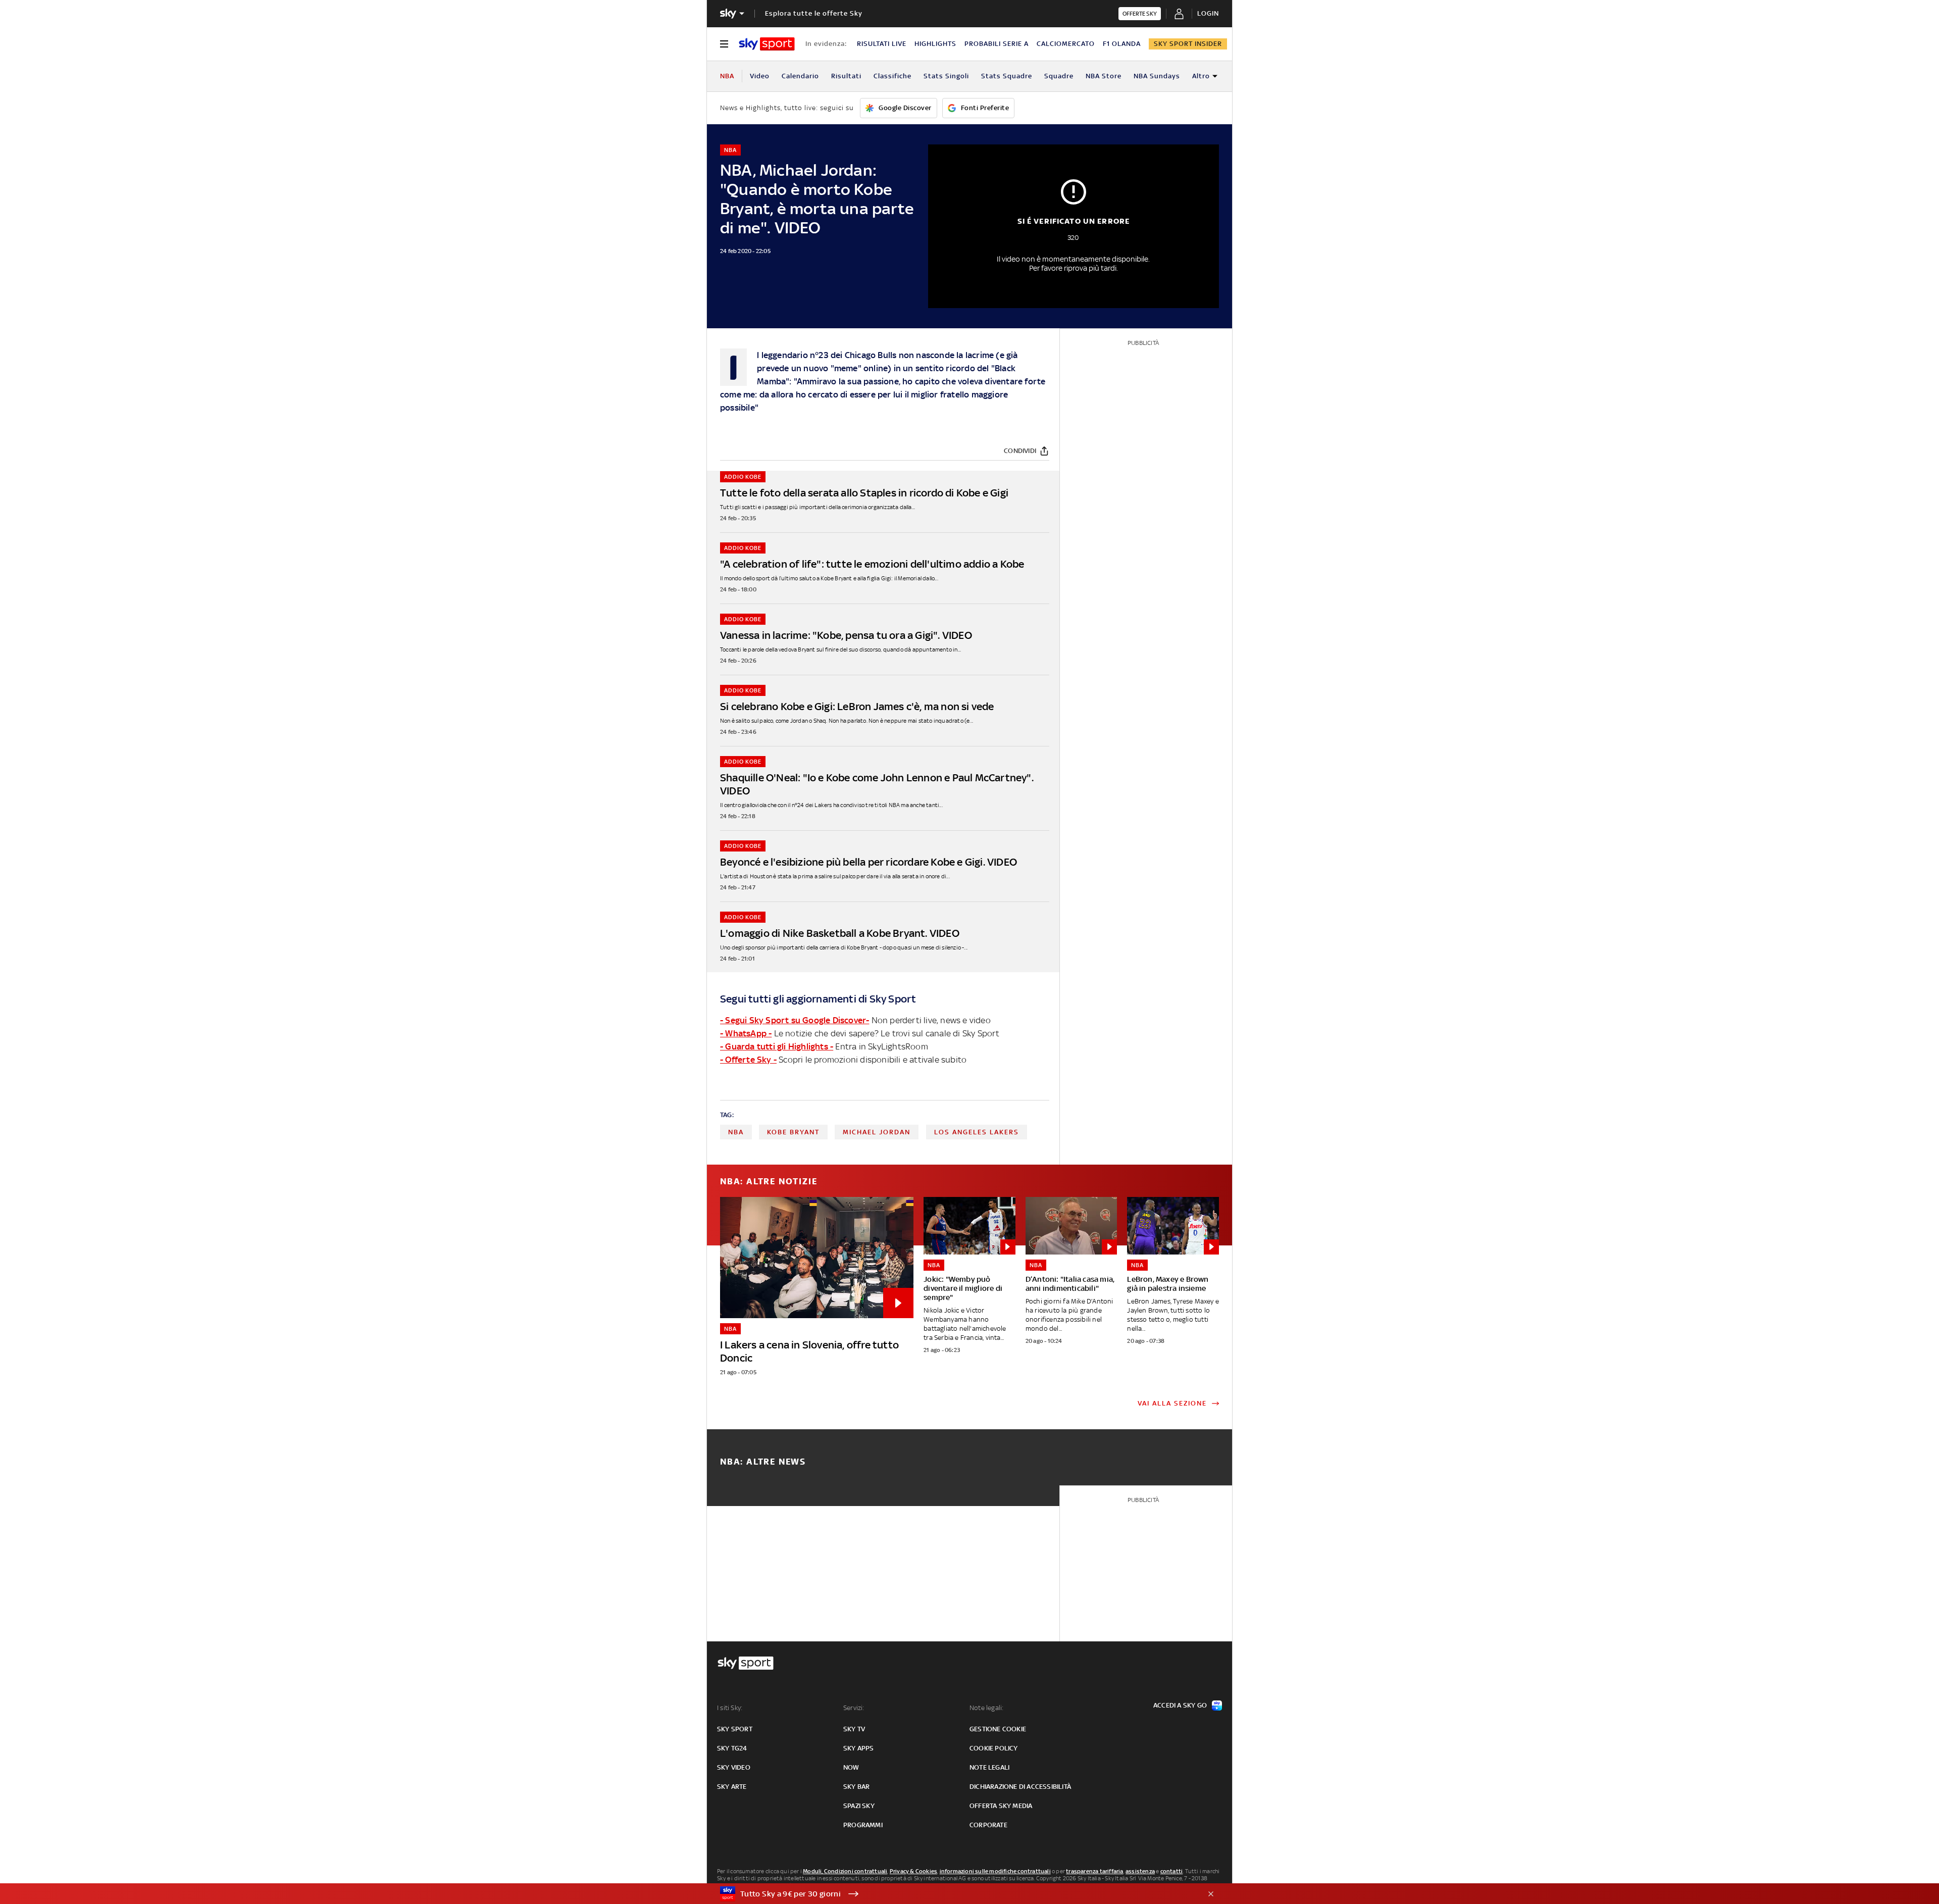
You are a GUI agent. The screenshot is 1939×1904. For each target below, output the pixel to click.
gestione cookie (998, 1729)
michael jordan (877, 1132)
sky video (734, 1767)
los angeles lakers (977, 1132)
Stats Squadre (1007, 76)
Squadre (1059, 76)
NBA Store (1104, 76)
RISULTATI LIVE (882, 44)
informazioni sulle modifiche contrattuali (995, 1871)
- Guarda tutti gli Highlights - (777, 1046)
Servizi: (854, 1708)
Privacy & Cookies (913, 1871)
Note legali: (986, 1708)
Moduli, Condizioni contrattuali (845, 1871)
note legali (989, 1767)
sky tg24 (732, 1748)
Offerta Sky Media (1001, 1806)
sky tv (854, 1729)
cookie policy (994, 1748)
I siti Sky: (730, 1708)
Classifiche (892, 76)
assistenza (1140, 1871)
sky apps (859, 1748)
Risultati (846, 76)
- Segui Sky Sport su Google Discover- (795, 1020)
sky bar (856, 1787)
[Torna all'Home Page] (767, 44)
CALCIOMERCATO (1066, 44)
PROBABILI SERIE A (997, 44)
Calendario (800, 76)
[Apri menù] (724, 44)
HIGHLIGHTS (935, 44)
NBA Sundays (1157, 76)
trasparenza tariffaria (1094, 1871)
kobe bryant (793, 1132)
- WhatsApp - (746, 1033)
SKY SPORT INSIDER (1188, 44)
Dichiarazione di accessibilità (1020, 1787)
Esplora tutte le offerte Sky (814, 13)
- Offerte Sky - (748, 1060)
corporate (988, 1825)
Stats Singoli (946, 76)
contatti (1172, 1871)
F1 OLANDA (1122, 44)
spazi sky (859, 1806)
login (1208, 13)
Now (851, 1767)
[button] (954, 1894)
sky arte (732, 1787)
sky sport (735, 1729)
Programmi (863, 1825)
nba (736, 1132)
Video (760, 76)
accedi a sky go (1180, 1705)
